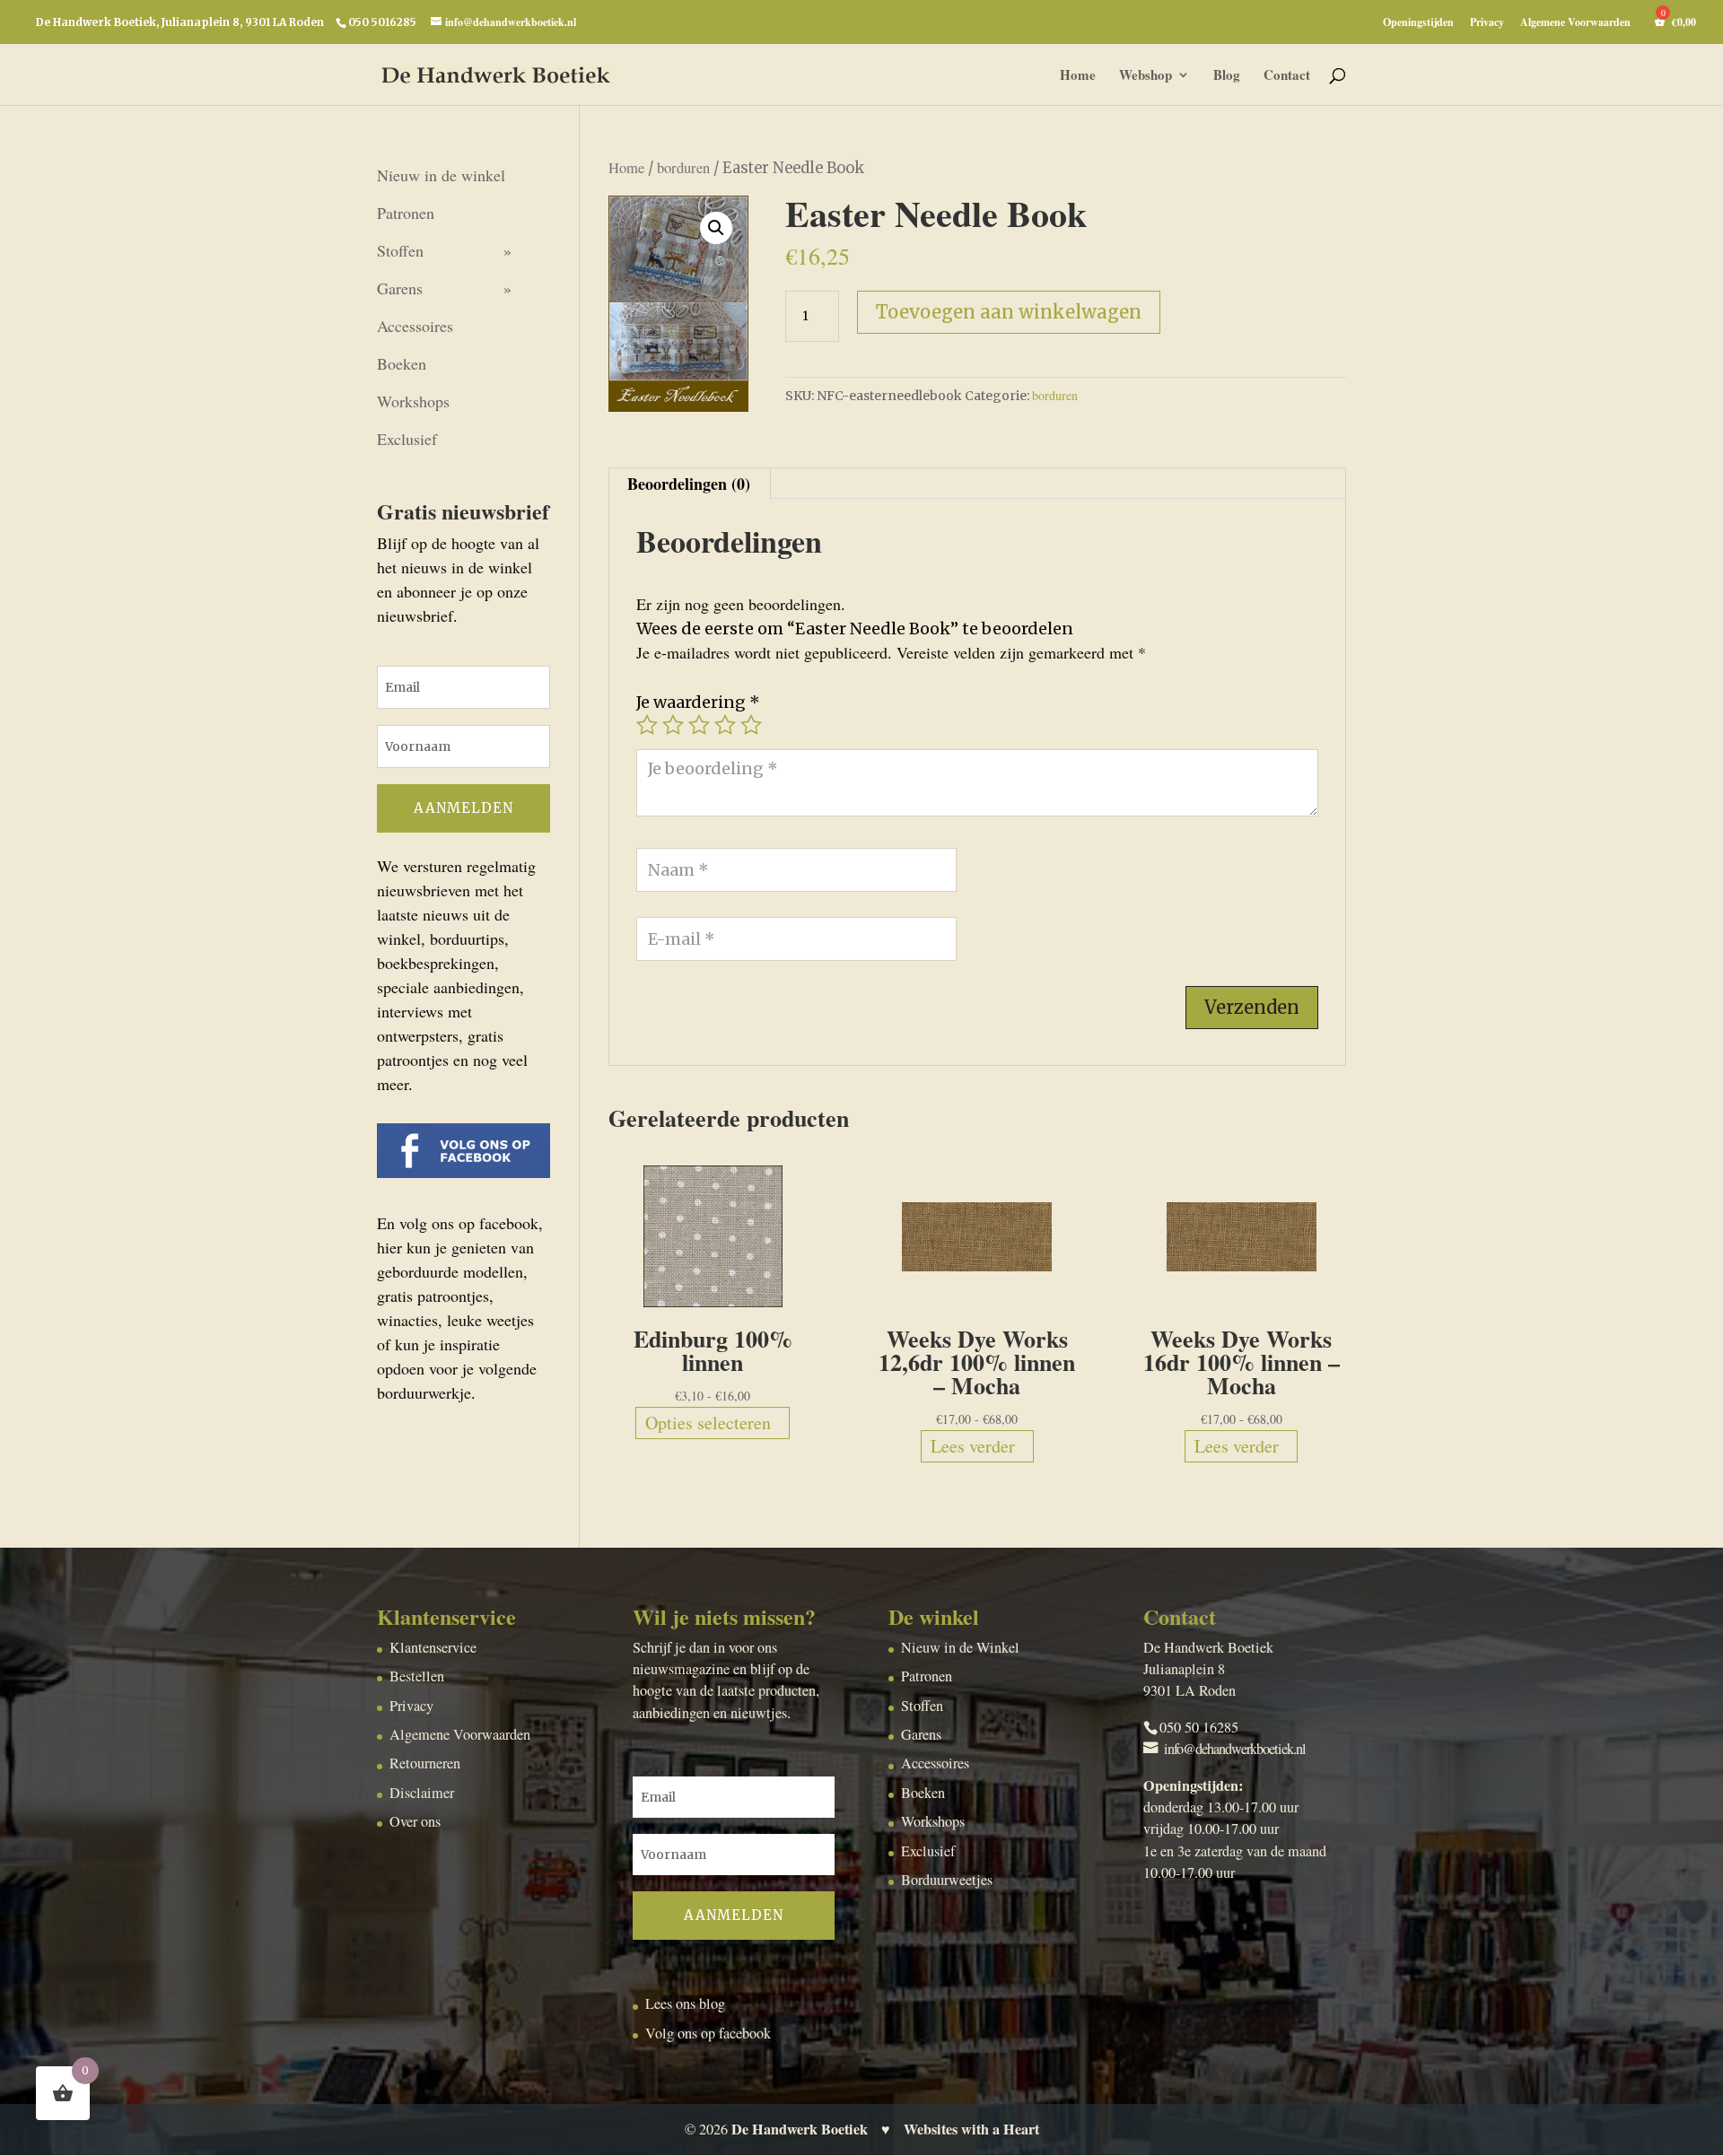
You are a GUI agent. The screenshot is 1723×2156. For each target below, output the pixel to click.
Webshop (1146, 76)
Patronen (406, 213)
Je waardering (698, 702)
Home (1078, 76)
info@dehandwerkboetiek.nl (1235, 1749)
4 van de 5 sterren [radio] (725, 725)
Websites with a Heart (971, 2129)
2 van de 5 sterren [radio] (673, 725)
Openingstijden (1418, 23)
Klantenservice (433, 1647)
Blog (1227, 76)
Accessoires (415, 326)
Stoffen (400, 250)
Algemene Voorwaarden (1575, 23)
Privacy (1487, 23)
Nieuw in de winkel (441, 175)
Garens (400, 288)
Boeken (402, 363)
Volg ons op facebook (708, 2033)
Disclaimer (422, 1793)
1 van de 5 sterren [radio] (647, 725)
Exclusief (407, 439)
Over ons (415, 1821)
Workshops (413, 401)
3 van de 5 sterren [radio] (699, 725)
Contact (1287, 76)
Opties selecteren (708, 1423)
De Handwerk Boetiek (800, 2129)
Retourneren (425, 1763)
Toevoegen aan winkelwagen (1009, 312)
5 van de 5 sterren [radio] (751, 725)
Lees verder (973, 1446)
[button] (716, 228)
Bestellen (417, 1676)
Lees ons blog (685, 2003)
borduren (683, 168)
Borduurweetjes (947, 1880)
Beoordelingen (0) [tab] (689, 484)
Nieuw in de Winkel (960, 1647)
